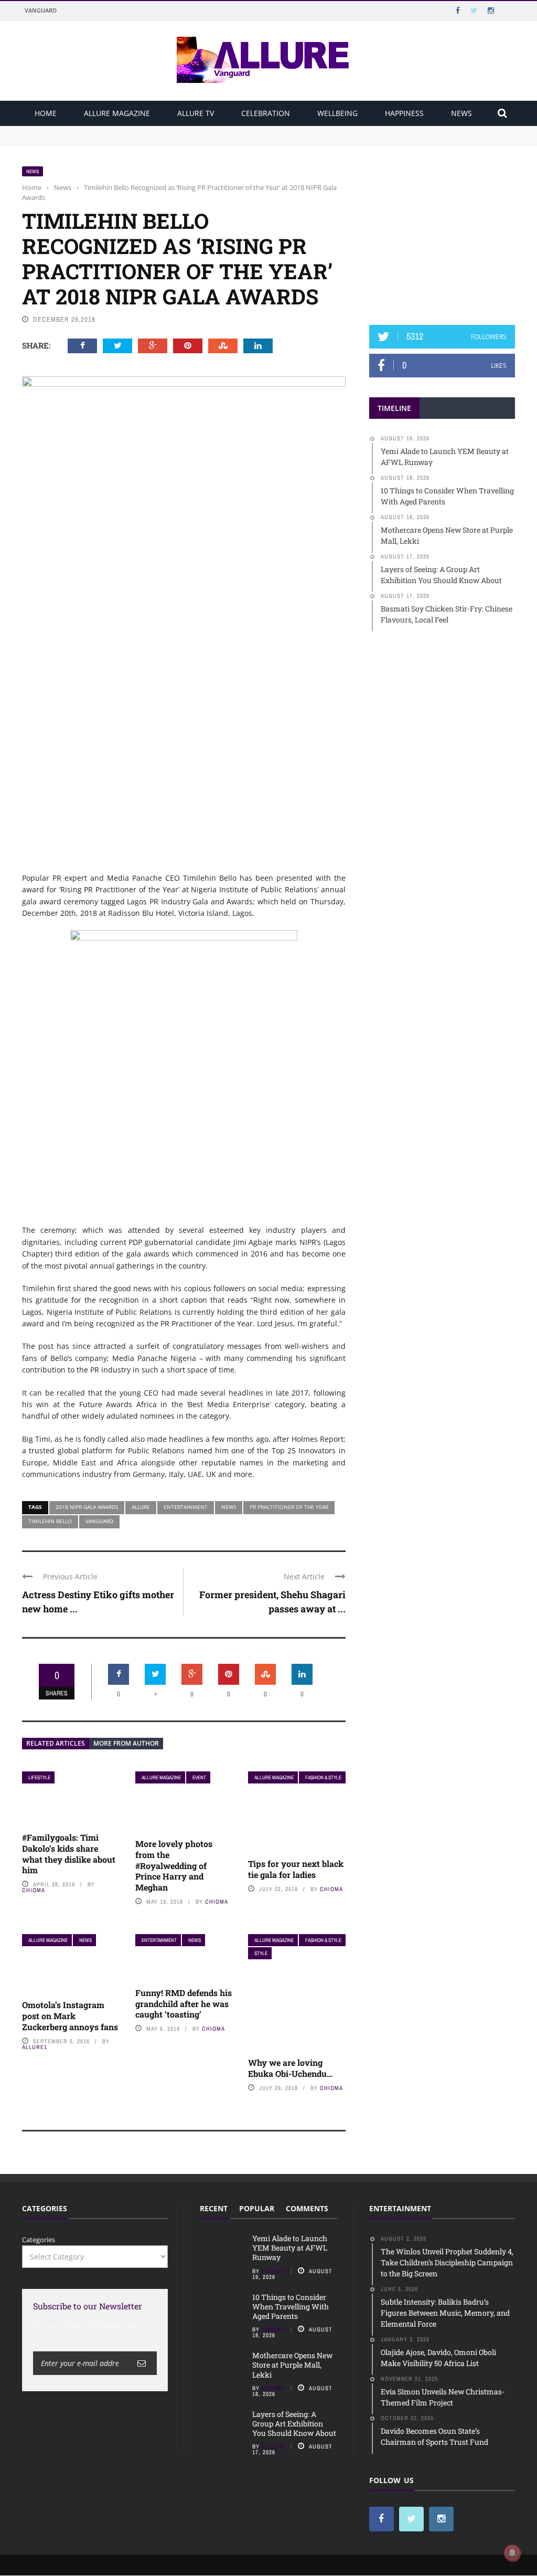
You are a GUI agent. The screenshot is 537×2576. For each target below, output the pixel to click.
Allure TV (196, 113)
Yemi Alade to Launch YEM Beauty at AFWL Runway (109, 131)
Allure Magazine (117, 113)
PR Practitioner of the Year (289, 1507)
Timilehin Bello (50, 1521)
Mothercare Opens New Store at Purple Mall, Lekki (292, 2365)
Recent (214, 2208)
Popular (257, 2208)
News (461, 113)
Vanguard (41, 10)
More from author (126, 1743)
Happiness (404, 113)
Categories (39, 2240)
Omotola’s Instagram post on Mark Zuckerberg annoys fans (70, 2016)
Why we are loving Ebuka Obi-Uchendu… (290, 2068)
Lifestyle (39, 1777)
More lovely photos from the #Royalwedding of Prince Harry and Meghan (174, 1865)
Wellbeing (337, 113)
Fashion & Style (323, 1777)
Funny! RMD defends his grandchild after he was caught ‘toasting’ (184, 2004)
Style (261, 1953)
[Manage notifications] (512, 2553)
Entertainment (186, 1507)
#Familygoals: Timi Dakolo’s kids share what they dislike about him (69, 1854)
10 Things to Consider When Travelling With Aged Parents (117, 141)
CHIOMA (34, 1890)
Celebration (266, 113)
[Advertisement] (448, 231)
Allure (141, 1507)
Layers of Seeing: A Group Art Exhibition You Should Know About (294, 2424)
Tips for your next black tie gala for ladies (296, 1869)
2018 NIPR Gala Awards (87, 1507)
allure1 (35, 2047)
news (229, 1507)
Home (46, 113)
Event (199, 1777)
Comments (307, 2208)
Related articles (56, 1743)
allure (273, 2446)
